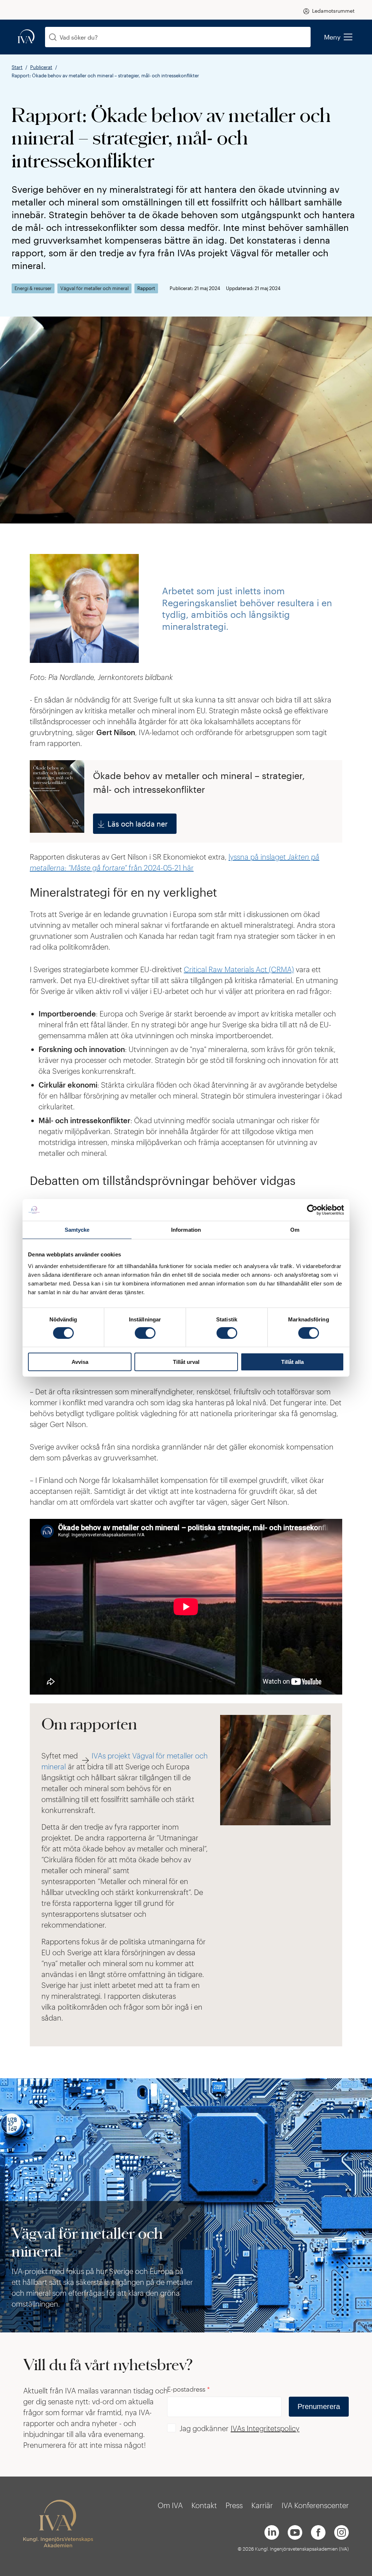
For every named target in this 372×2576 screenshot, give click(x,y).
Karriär (262, 2505)
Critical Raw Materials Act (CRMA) (239, 969)
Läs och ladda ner (138, 824)
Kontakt (204, 2505)
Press (234, 2505)
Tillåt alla (292, 1362)
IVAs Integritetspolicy (265, 2428)
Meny (332, 37)
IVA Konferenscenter (315, 2505)
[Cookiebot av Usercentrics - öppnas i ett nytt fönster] (312, 1210)
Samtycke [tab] (77, 1230)
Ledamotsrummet (333, 11)
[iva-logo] (26, 37)
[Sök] (53, 37)
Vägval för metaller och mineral (94, 288)
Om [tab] (295, 1230)
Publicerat (41, 67)
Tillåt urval (186, 1362)
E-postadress (189, 2389)
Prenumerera (319, 2406)
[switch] (145, 1333)
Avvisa (80, 1362)
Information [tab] (186, 1230)
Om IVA (170, 2505)
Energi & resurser (33, 288)
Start (17, 67)
